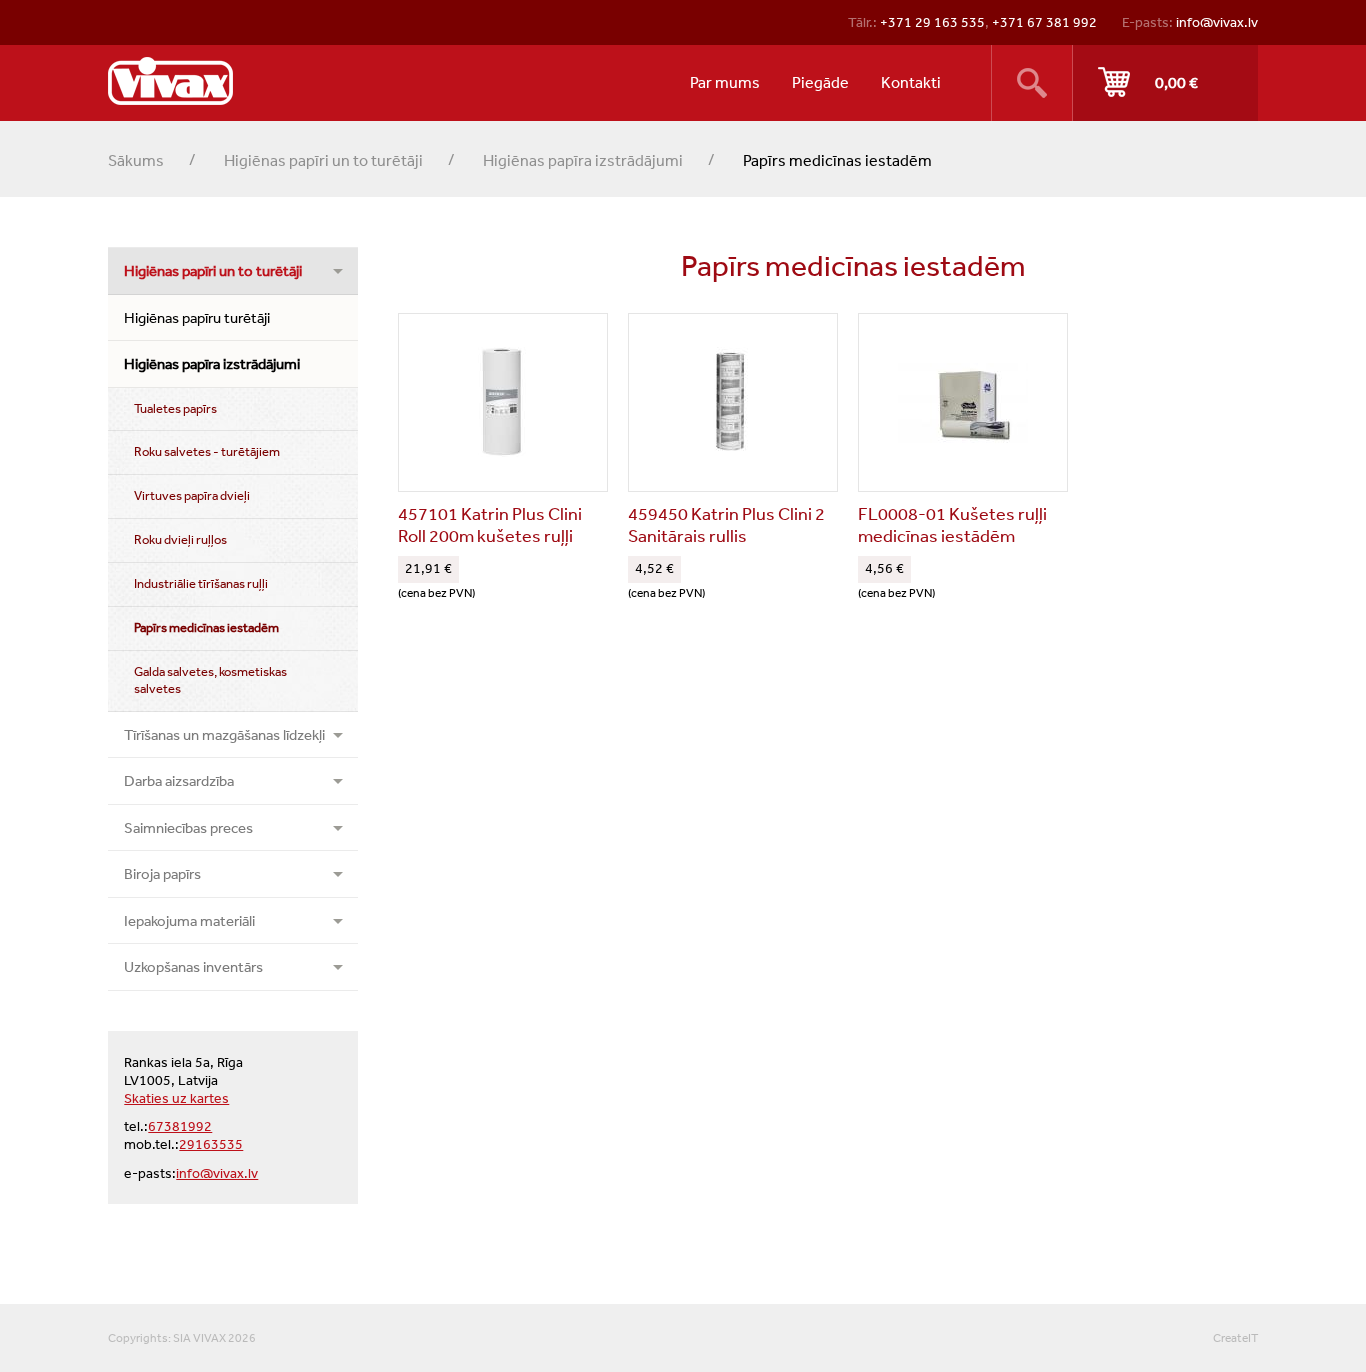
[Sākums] (170, 81)
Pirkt (1165, 83)
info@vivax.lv (1217, 22)
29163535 (211, 1144)
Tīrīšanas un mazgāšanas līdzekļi (224, 734)
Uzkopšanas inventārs (193, 966)
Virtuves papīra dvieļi (192, 495)
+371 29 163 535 (932, 22)
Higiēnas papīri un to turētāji (323, 160)
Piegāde (820, 82)
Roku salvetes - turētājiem (207, 451)
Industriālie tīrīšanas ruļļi (201, 583)
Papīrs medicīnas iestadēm (206, 627)
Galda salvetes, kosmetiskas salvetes (210, 680)
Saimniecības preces (188, 827)
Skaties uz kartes (176, 1098)
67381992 (180, 1126)
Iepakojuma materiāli (189, 920)
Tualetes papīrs (175, 408)
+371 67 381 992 (1044, 22)
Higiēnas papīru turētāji (197, 317)
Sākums (136, 160)
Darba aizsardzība (179, 780)
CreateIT (1235, 1338)
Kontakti (911, 82)
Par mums (725, 82)
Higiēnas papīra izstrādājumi (583, 160)
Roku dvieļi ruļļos (180, 539)
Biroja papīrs (162, 873)
